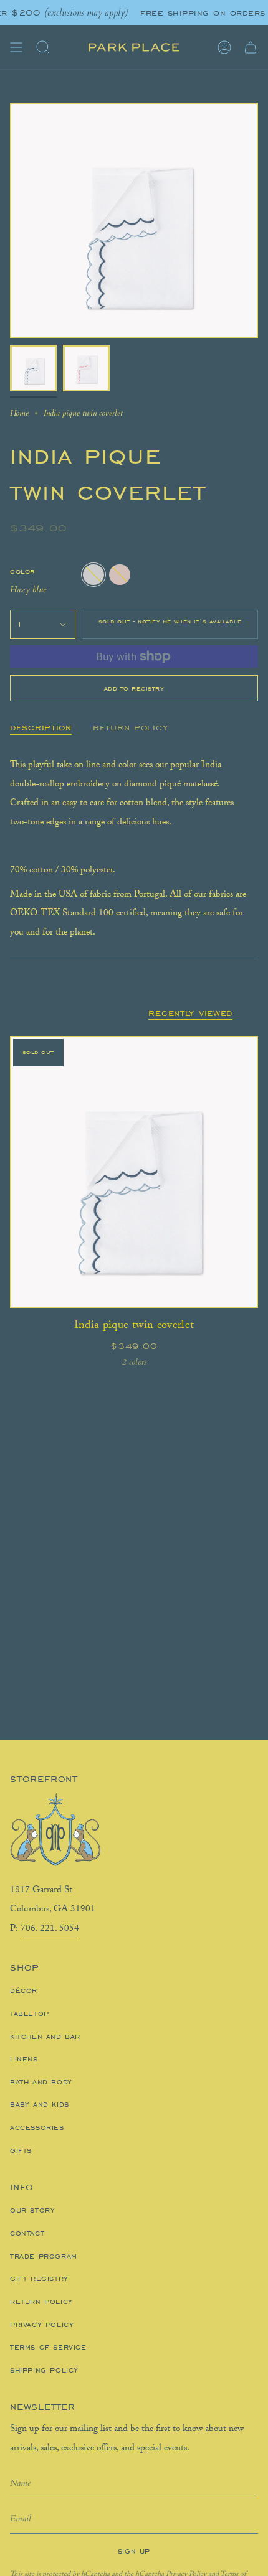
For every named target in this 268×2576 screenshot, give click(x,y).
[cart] (251, 47)
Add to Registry (134, 688)
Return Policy (41, 2302)
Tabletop (30, 2014)
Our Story (32, 2210)
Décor (24, 1990)
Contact (27, 2233)
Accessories (37, 2127)
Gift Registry (39, 2279)
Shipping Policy (44, 2370)
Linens (24, 2059)
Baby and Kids (40, 2104)
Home (19, 413)
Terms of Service (48, 2347)
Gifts (21, 2150)
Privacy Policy (42, 2325)
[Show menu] (16, 47)
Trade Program (44, 2256)
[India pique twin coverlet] (134, 1172)
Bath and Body (41, 2082)
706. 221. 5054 (50, 1930)
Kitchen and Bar (45, 2037)
